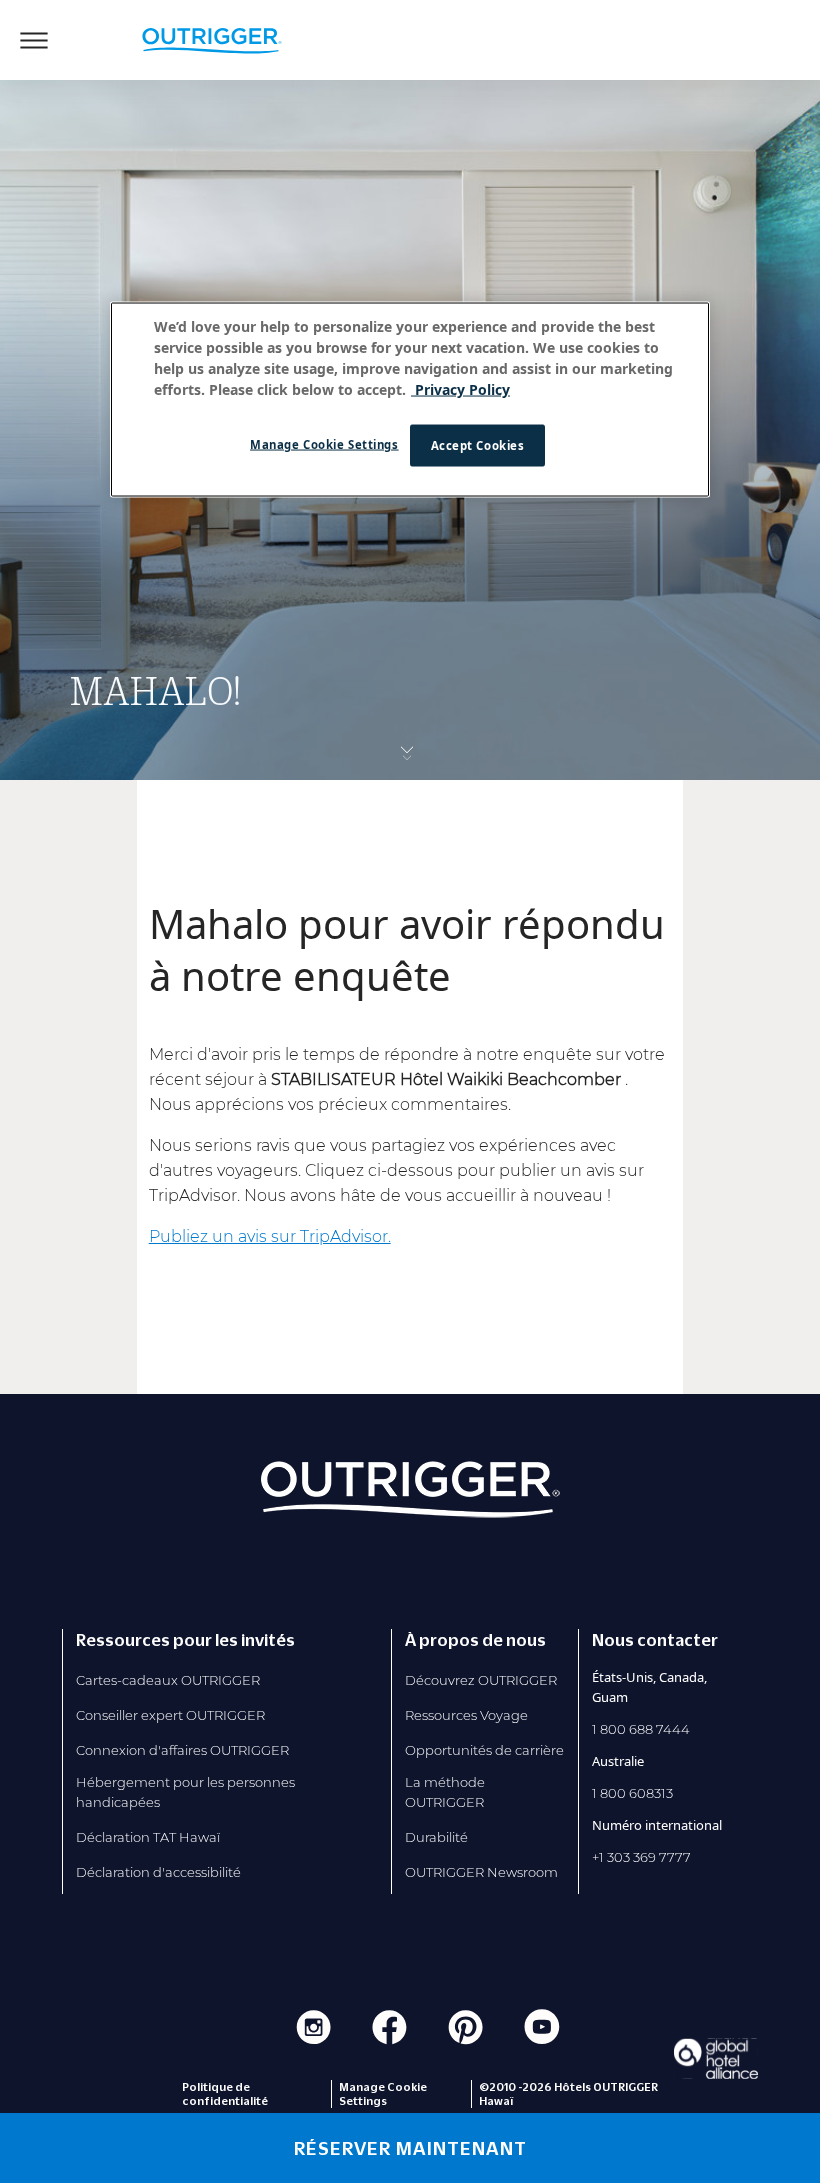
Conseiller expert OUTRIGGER (170, 1715)
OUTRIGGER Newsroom (481, 1872)
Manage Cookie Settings (324, 444)
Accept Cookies (478, 445)
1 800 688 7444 (641, 1729)
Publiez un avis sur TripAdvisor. (270, 1236)
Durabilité (436, 1837)
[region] (410, 400)
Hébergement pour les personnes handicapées (185, 1792)
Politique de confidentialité (225, 2094)
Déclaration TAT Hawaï (148, 1837)
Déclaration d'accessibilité (158, 1872)
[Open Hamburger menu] (34, 40)
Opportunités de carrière (484, 1750)
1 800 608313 (632, 1793)
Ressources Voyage (466, 1715)
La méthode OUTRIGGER (445, 1792)
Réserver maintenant (410, 2148)
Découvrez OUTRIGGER (481, 1680)
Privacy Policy (460, 389)
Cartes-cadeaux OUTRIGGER (168, 1680)
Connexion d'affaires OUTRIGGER (182, 1750)
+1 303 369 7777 (641, 1857)
